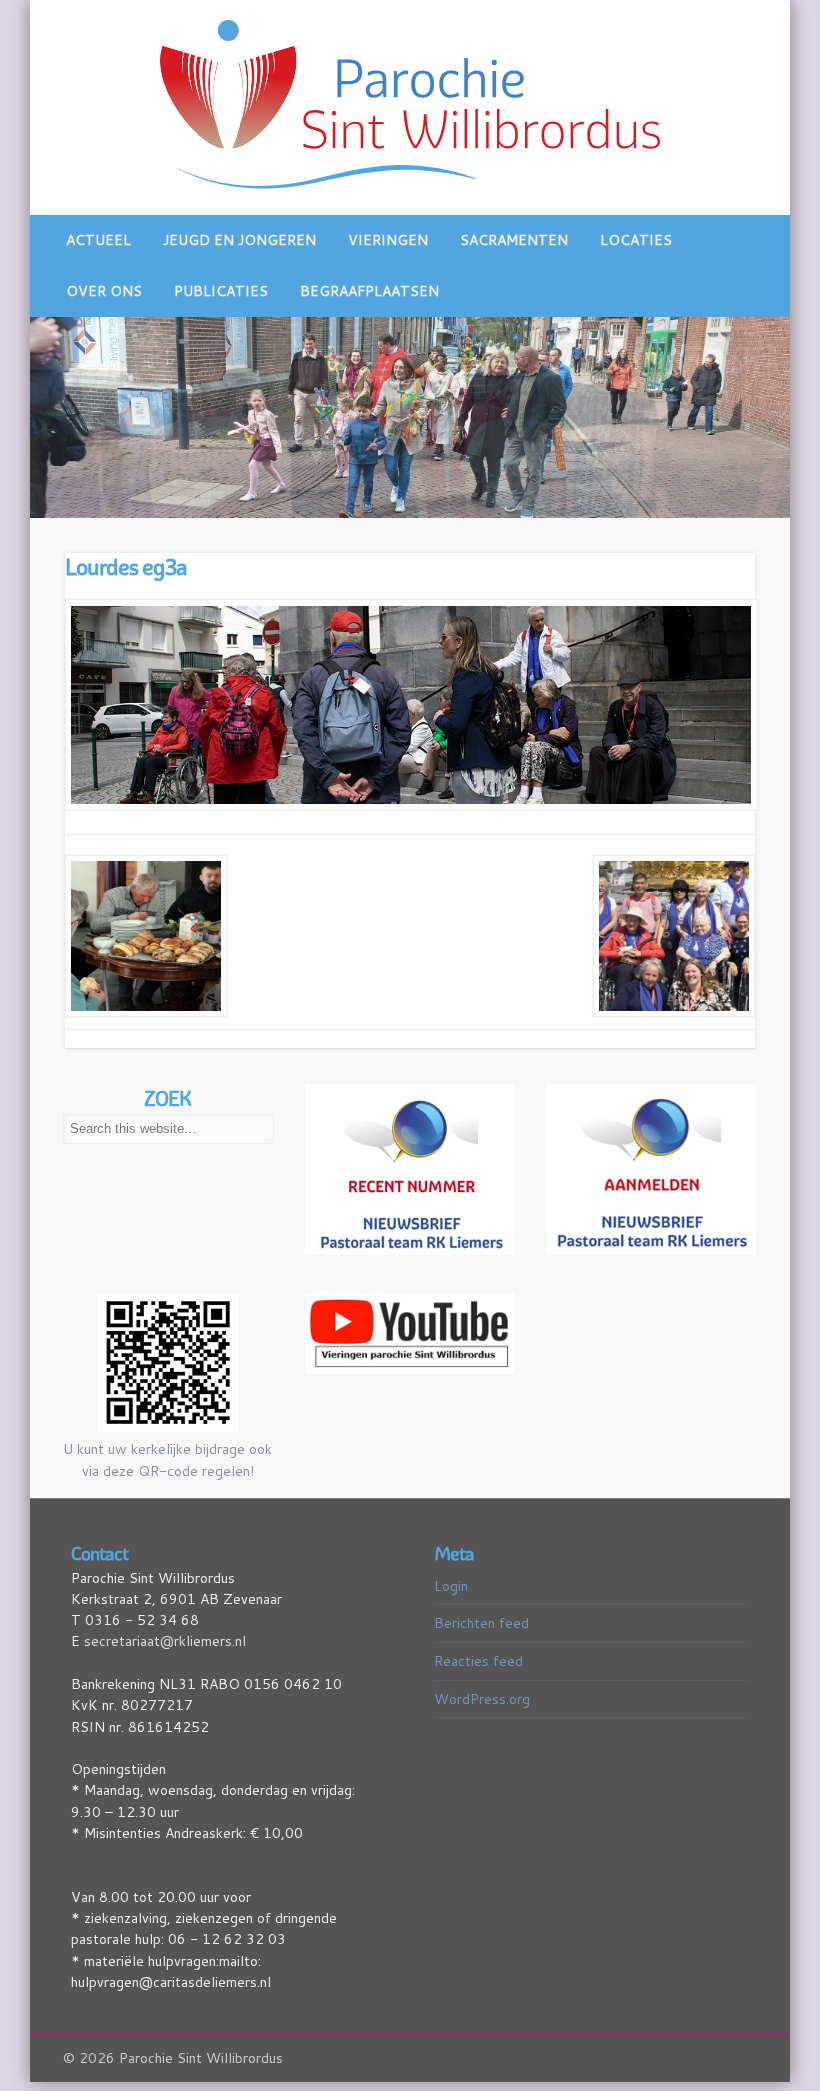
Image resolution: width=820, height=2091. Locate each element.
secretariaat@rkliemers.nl (165, 1641)
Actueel (98, 240)
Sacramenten (514, 240)
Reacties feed (478, 1660)
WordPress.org (482, 1698)
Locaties (636, 240)
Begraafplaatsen (369, 291)
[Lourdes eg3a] (410, 704)
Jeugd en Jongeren (239, 240)
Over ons (104, 291)
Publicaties (221, 291)
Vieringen (388, 240)
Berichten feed (481, 1623)
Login (451, 1585)
